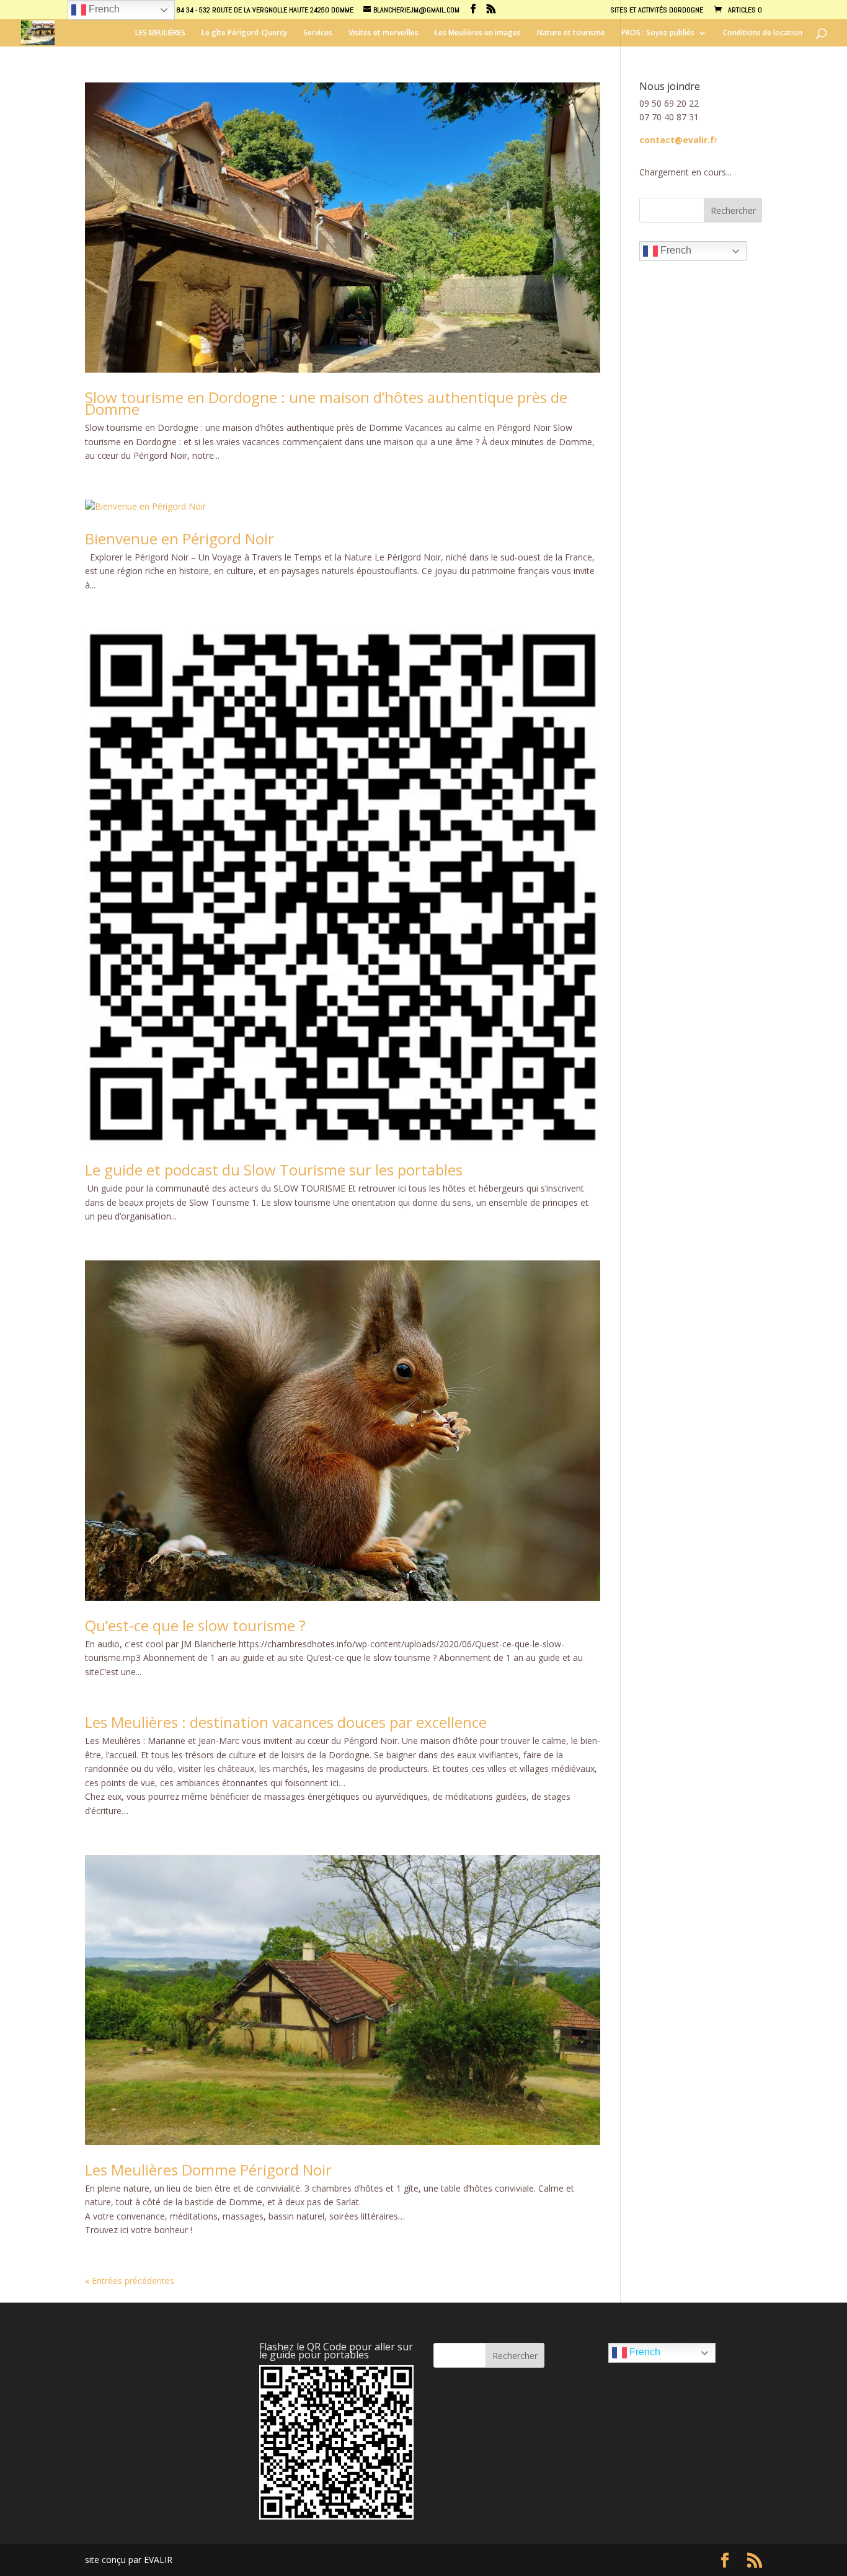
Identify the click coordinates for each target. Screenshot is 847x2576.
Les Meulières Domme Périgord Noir (208, 2170)
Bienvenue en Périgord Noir (180, 538)
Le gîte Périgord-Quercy (244, 33)
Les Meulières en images (478, 33)
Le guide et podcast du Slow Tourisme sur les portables (274, 1170)
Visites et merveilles (384, 33)
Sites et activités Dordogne (657, 11)
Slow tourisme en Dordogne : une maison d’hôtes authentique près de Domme (326, 403)
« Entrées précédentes (130, 2281)
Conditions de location (763, 33)
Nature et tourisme (571, 33)
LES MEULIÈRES (160, 33)
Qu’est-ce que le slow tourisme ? (195, 1625)
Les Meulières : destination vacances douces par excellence (286, 1722)
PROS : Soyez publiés (658, 33)
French (675, 251)
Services (318, 33)
